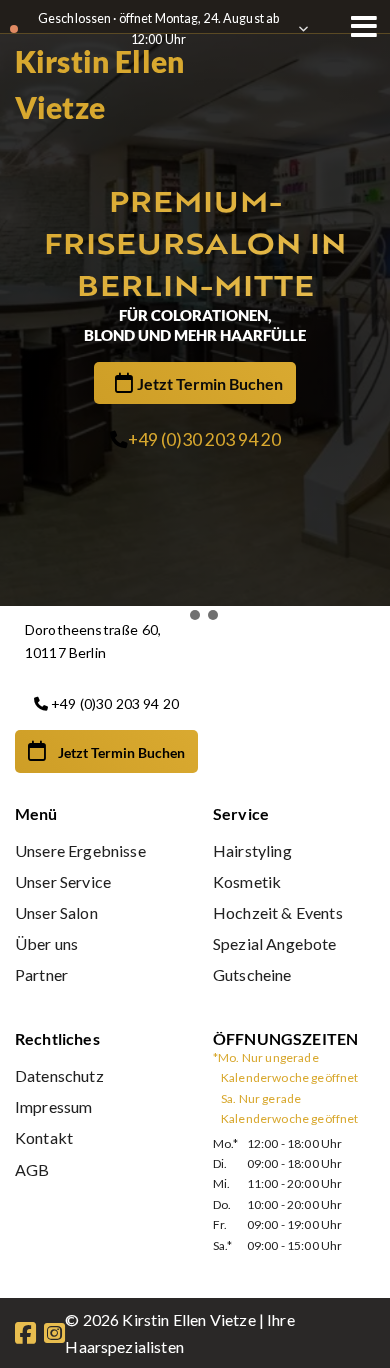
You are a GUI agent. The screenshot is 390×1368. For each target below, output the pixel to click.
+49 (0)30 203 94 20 (204, 439)
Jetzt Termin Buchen (210, 383)
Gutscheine (252, 974)
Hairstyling (252, 850)
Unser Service (63, 881)
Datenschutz (59, 1075)
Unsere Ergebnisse (80, 850)
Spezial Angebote (275, 943)
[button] (177, 615)
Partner (41, 974)
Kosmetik (247, 881)
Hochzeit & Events (278, 912)
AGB (32, 1169)
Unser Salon (56, 912)
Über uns (46, 943)
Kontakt (44, 1137)
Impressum (53, 1106)
